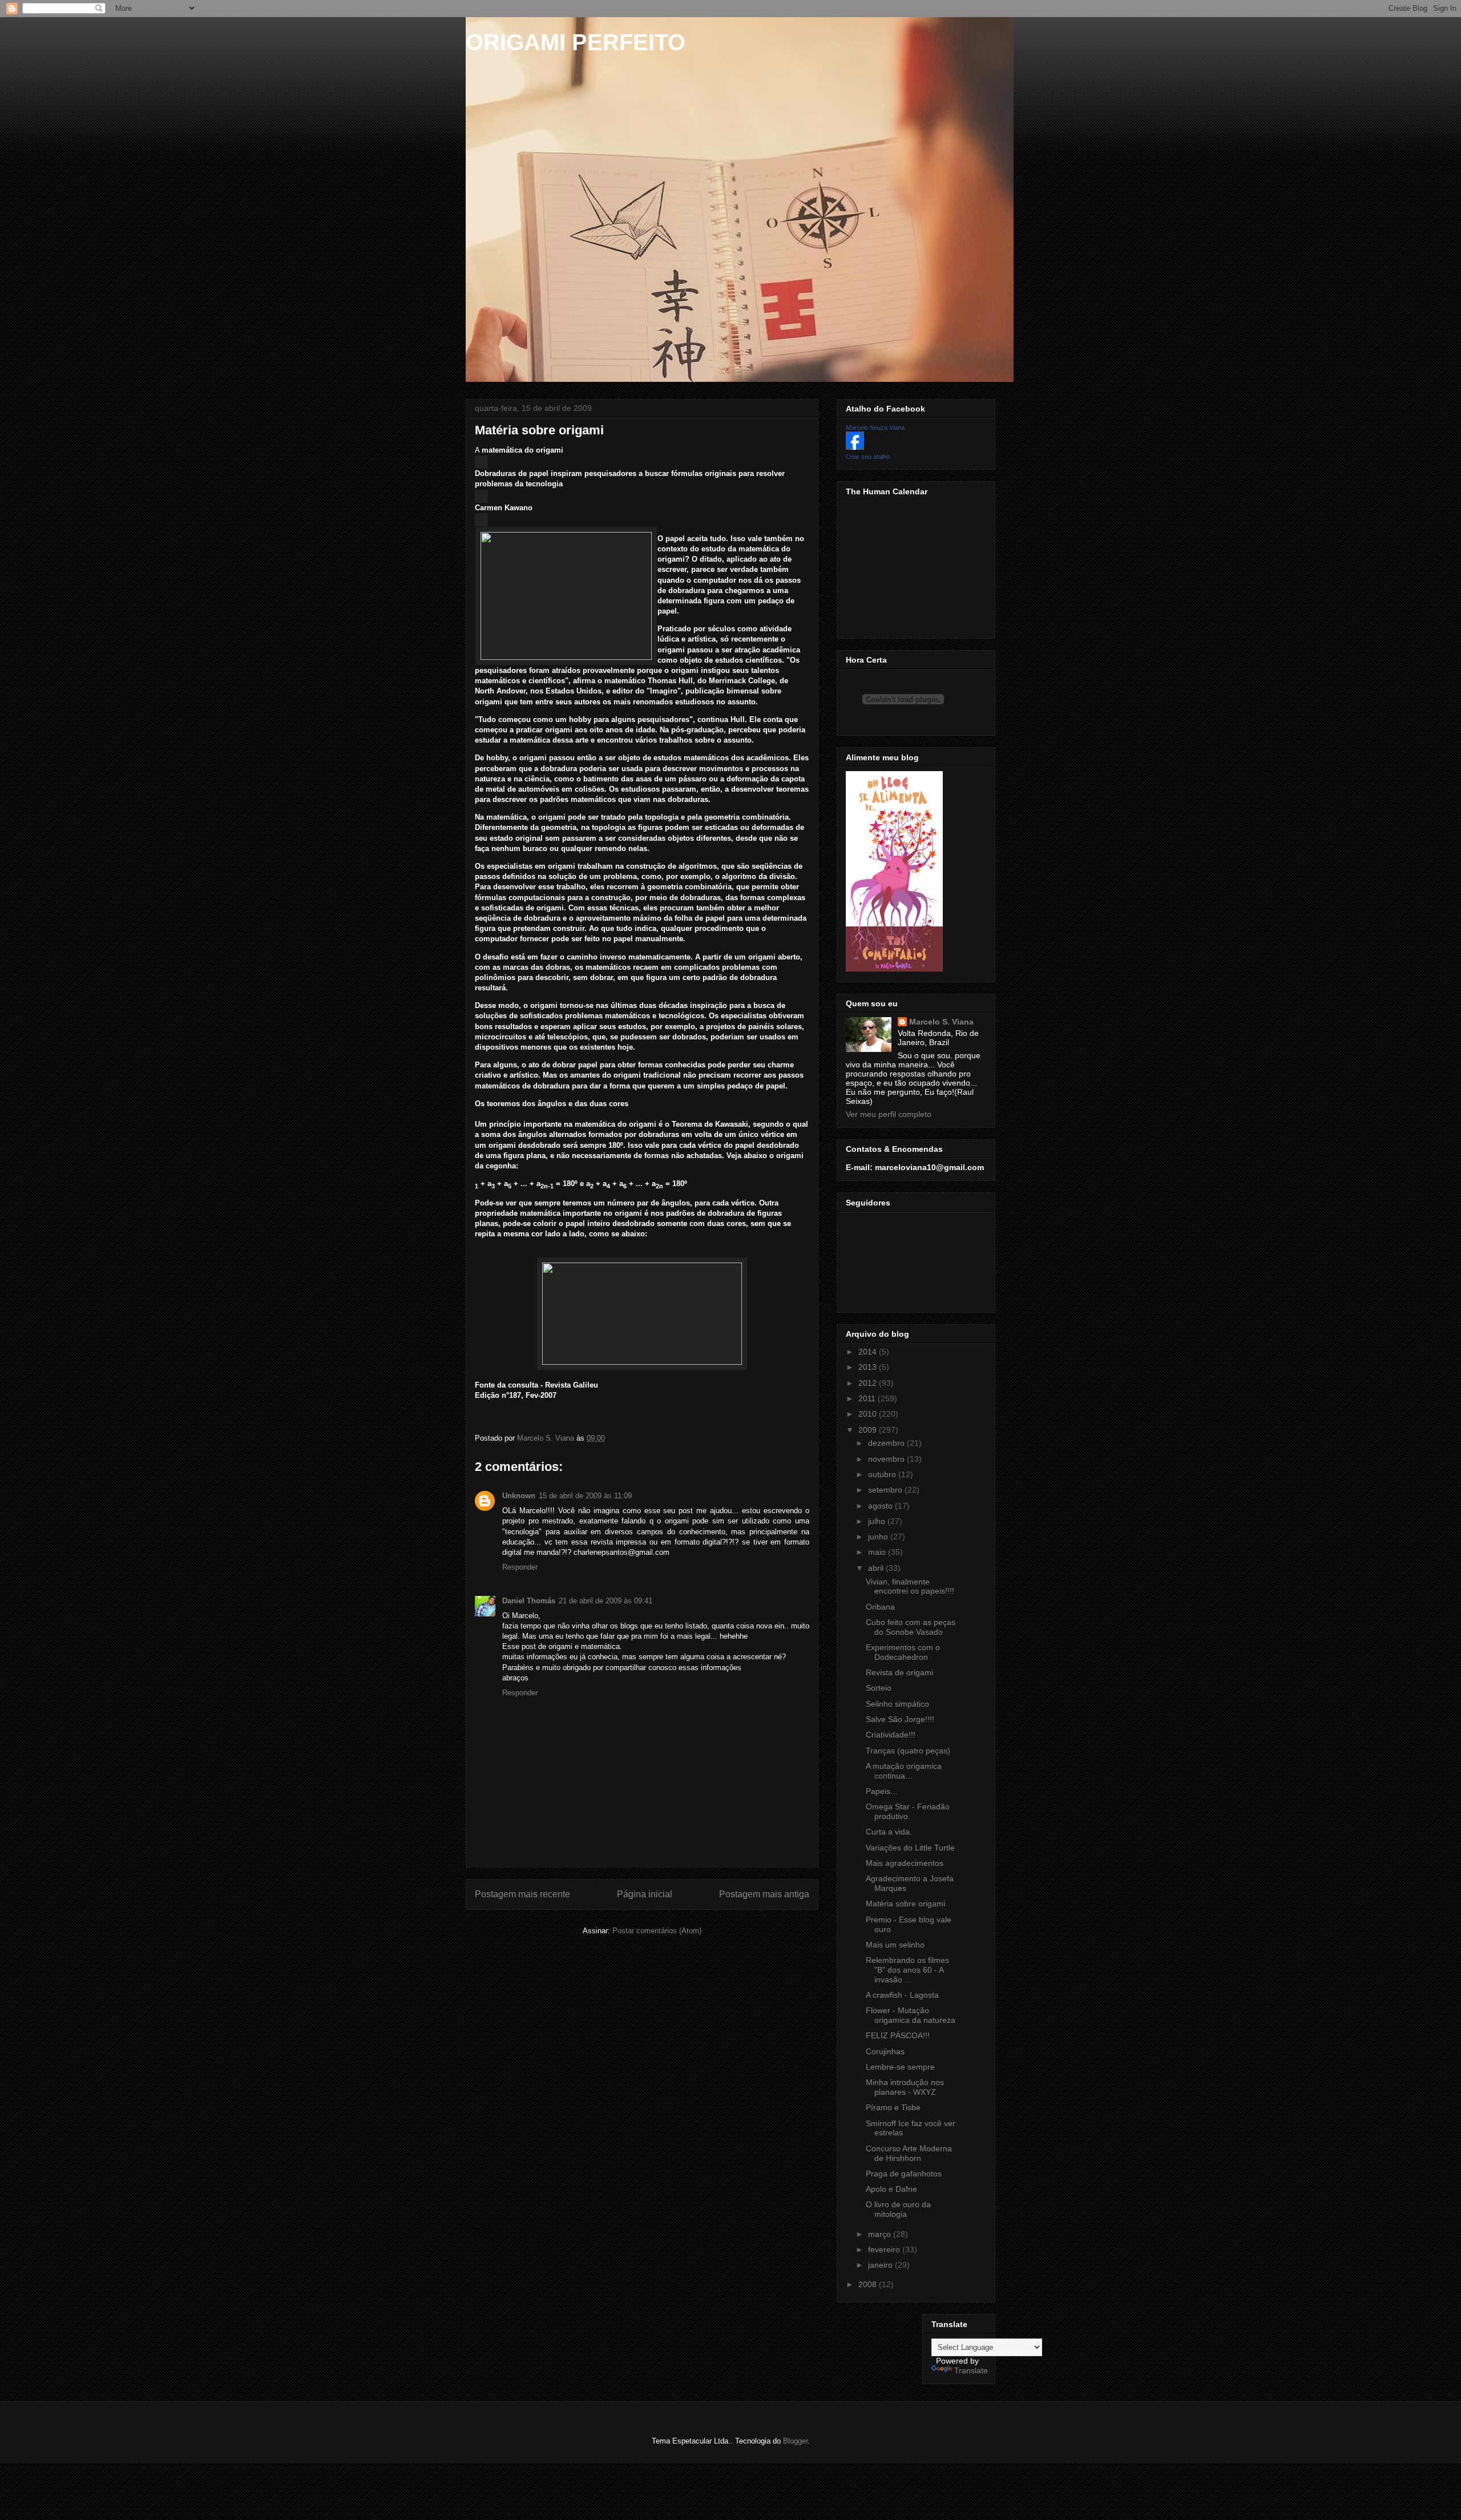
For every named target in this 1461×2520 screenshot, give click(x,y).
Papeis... (881, 1791)
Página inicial (645, 1894)
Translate (971, 2370)
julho (878, 1521)
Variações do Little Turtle (910, 1848)
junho (879, 1537)
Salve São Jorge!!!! (900, 1719)
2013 (869, 1367)
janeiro (881, 2265)
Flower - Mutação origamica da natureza (911, 2015)
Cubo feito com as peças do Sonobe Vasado (911, 1627)
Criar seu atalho (868, 457)
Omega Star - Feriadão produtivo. (908, 1811)
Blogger (795, 2441)
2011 (868, 1398)
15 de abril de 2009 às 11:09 (585, 1496)
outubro (883, 1474)
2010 (869, 1414)
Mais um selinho (895, 1945)
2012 (869, 1383)
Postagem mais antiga (764, 1894)
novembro (887, 1459)
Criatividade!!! (891, 1735)
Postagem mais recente (522, 1894)
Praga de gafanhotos (904, 2174)
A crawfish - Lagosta (902, 1995)
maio (878, 1552)
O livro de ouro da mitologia (898, 2209)
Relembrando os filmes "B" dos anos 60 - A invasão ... (907, 1970)
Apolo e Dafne (891, 2189)
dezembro (887, 1443)
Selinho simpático (897, 1704)
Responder (520, 1567)
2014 (869, 1352)
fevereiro (885, 2249)
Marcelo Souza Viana (875, 428)
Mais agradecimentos (905, 1863)
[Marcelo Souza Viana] (855, 447)
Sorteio (879, 1688)
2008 (869, 2284)
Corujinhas (885, 2051)
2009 (869, 1430)
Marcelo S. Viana (941, 1022)
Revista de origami (899, 1672)
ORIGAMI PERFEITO (576, 42)
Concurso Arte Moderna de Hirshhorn (909, 2153)
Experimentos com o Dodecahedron (903, 1652)
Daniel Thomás (529, 1601)
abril (877, 1568)
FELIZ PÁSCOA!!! (898, 2035)
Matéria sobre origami (905, 1904)
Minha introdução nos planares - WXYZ (905, 2087)
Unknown (519, 1496)
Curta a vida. (889, 1832)
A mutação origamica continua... (904, 1771)
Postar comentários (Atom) (657, 1931)
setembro (886, 1490)
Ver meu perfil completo (889, 1114)
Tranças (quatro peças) (908, 1751)
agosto (881, 1506)
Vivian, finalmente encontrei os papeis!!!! (910, 1586)
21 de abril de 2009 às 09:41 (606, 1601)
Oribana (880, 1607)
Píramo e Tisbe (893, 2107)
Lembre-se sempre (900, 2067)
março (881, 2234)
